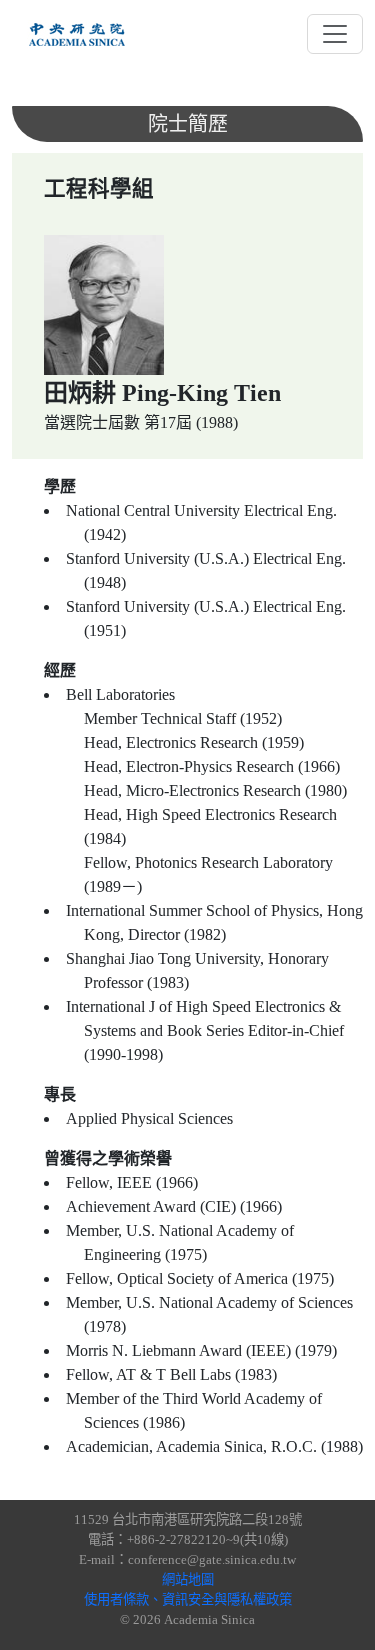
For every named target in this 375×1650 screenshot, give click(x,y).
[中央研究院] (77, 34)
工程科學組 (99, 189)
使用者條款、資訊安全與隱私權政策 (188, 1599)
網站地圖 (188, 1579)
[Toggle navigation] (335, 34)
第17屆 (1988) (191, 422)
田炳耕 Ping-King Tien (162, 393)
